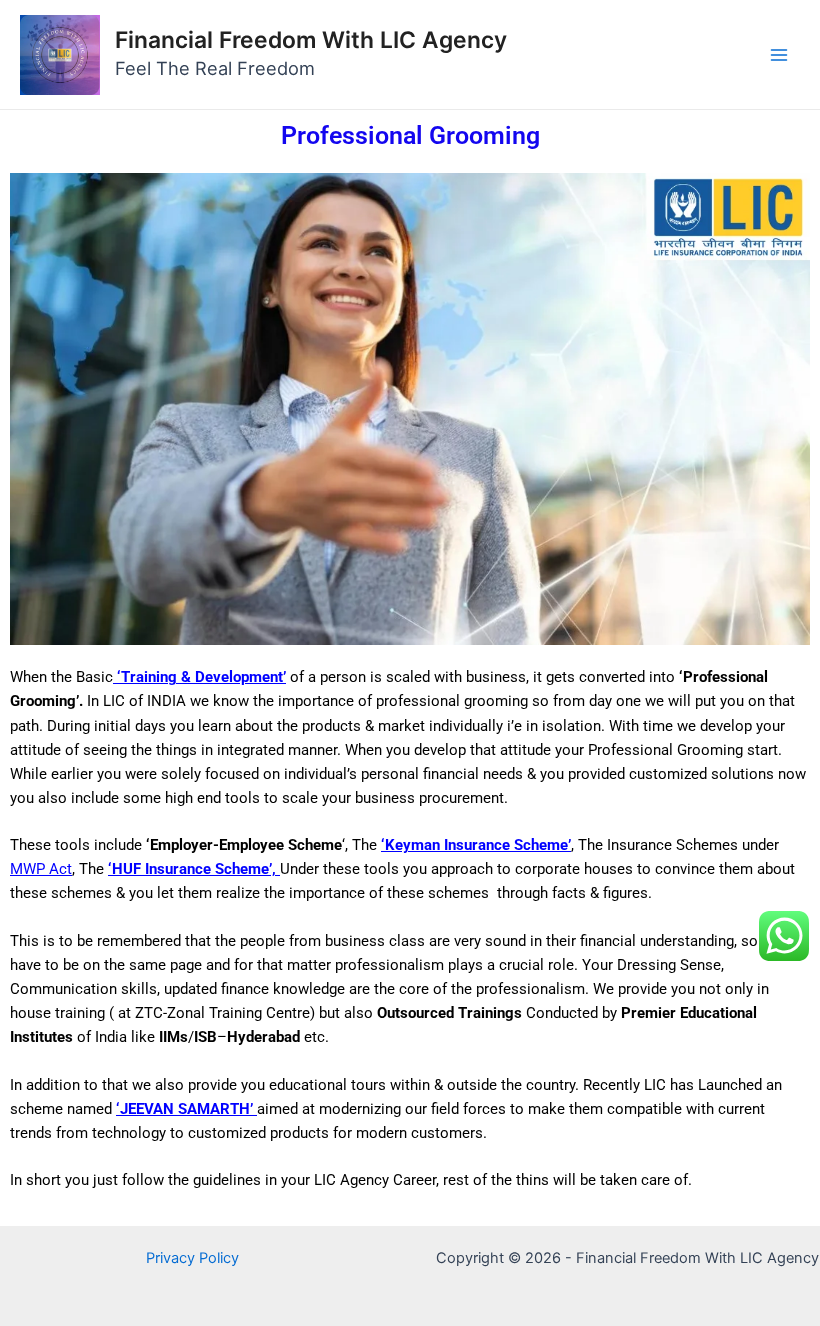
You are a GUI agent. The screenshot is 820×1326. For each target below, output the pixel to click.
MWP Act (41, 869)
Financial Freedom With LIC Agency (311, 40)
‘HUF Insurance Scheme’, (194, 869)
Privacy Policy (192, 1258)
